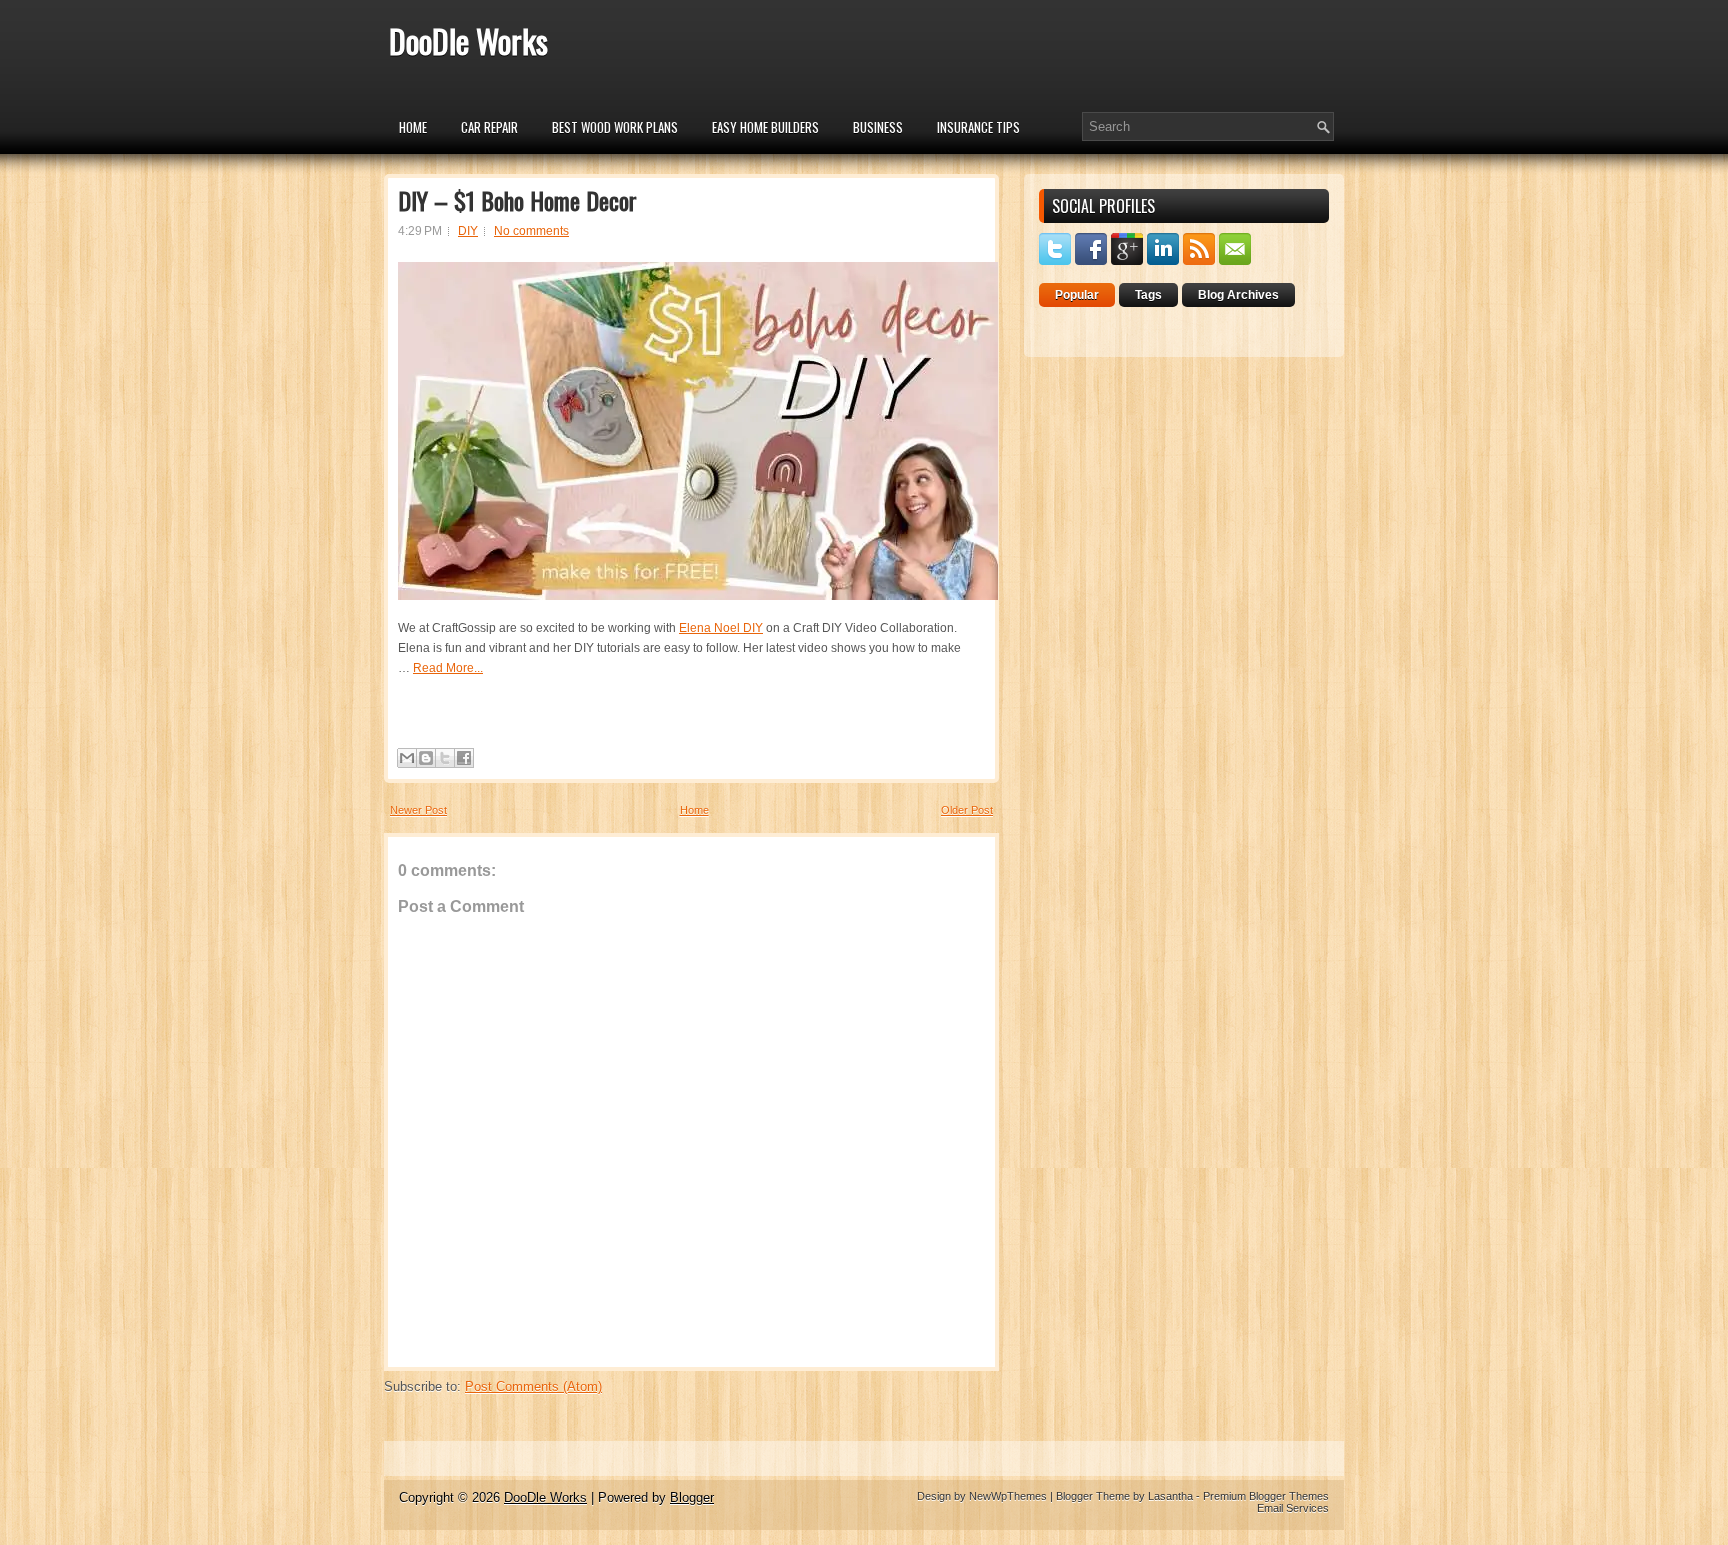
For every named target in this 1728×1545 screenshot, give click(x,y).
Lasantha (1170, 1496)
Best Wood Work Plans (615, 127)
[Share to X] (445, 758)
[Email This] (407, 758)
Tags (1148, 295)
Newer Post (418, 810)
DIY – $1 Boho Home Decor (517, 200)
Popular (1077, 295)
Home (413, 127)
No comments (531, 231)
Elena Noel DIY (721, 628)
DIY (468, 231)
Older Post (967, 810)
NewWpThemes (1008, 1496)
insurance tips (978, 127)
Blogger (692, 1497)
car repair (489, 127)
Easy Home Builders (765, 127)
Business (878, 127)
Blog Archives (1238, 295)
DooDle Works (468, 40)
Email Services (1293, 1508)
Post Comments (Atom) (533, 1386)
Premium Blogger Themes (1266, 1496)
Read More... (448, 668)
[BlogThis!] (426, 758)
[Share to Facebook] (464, 758)
